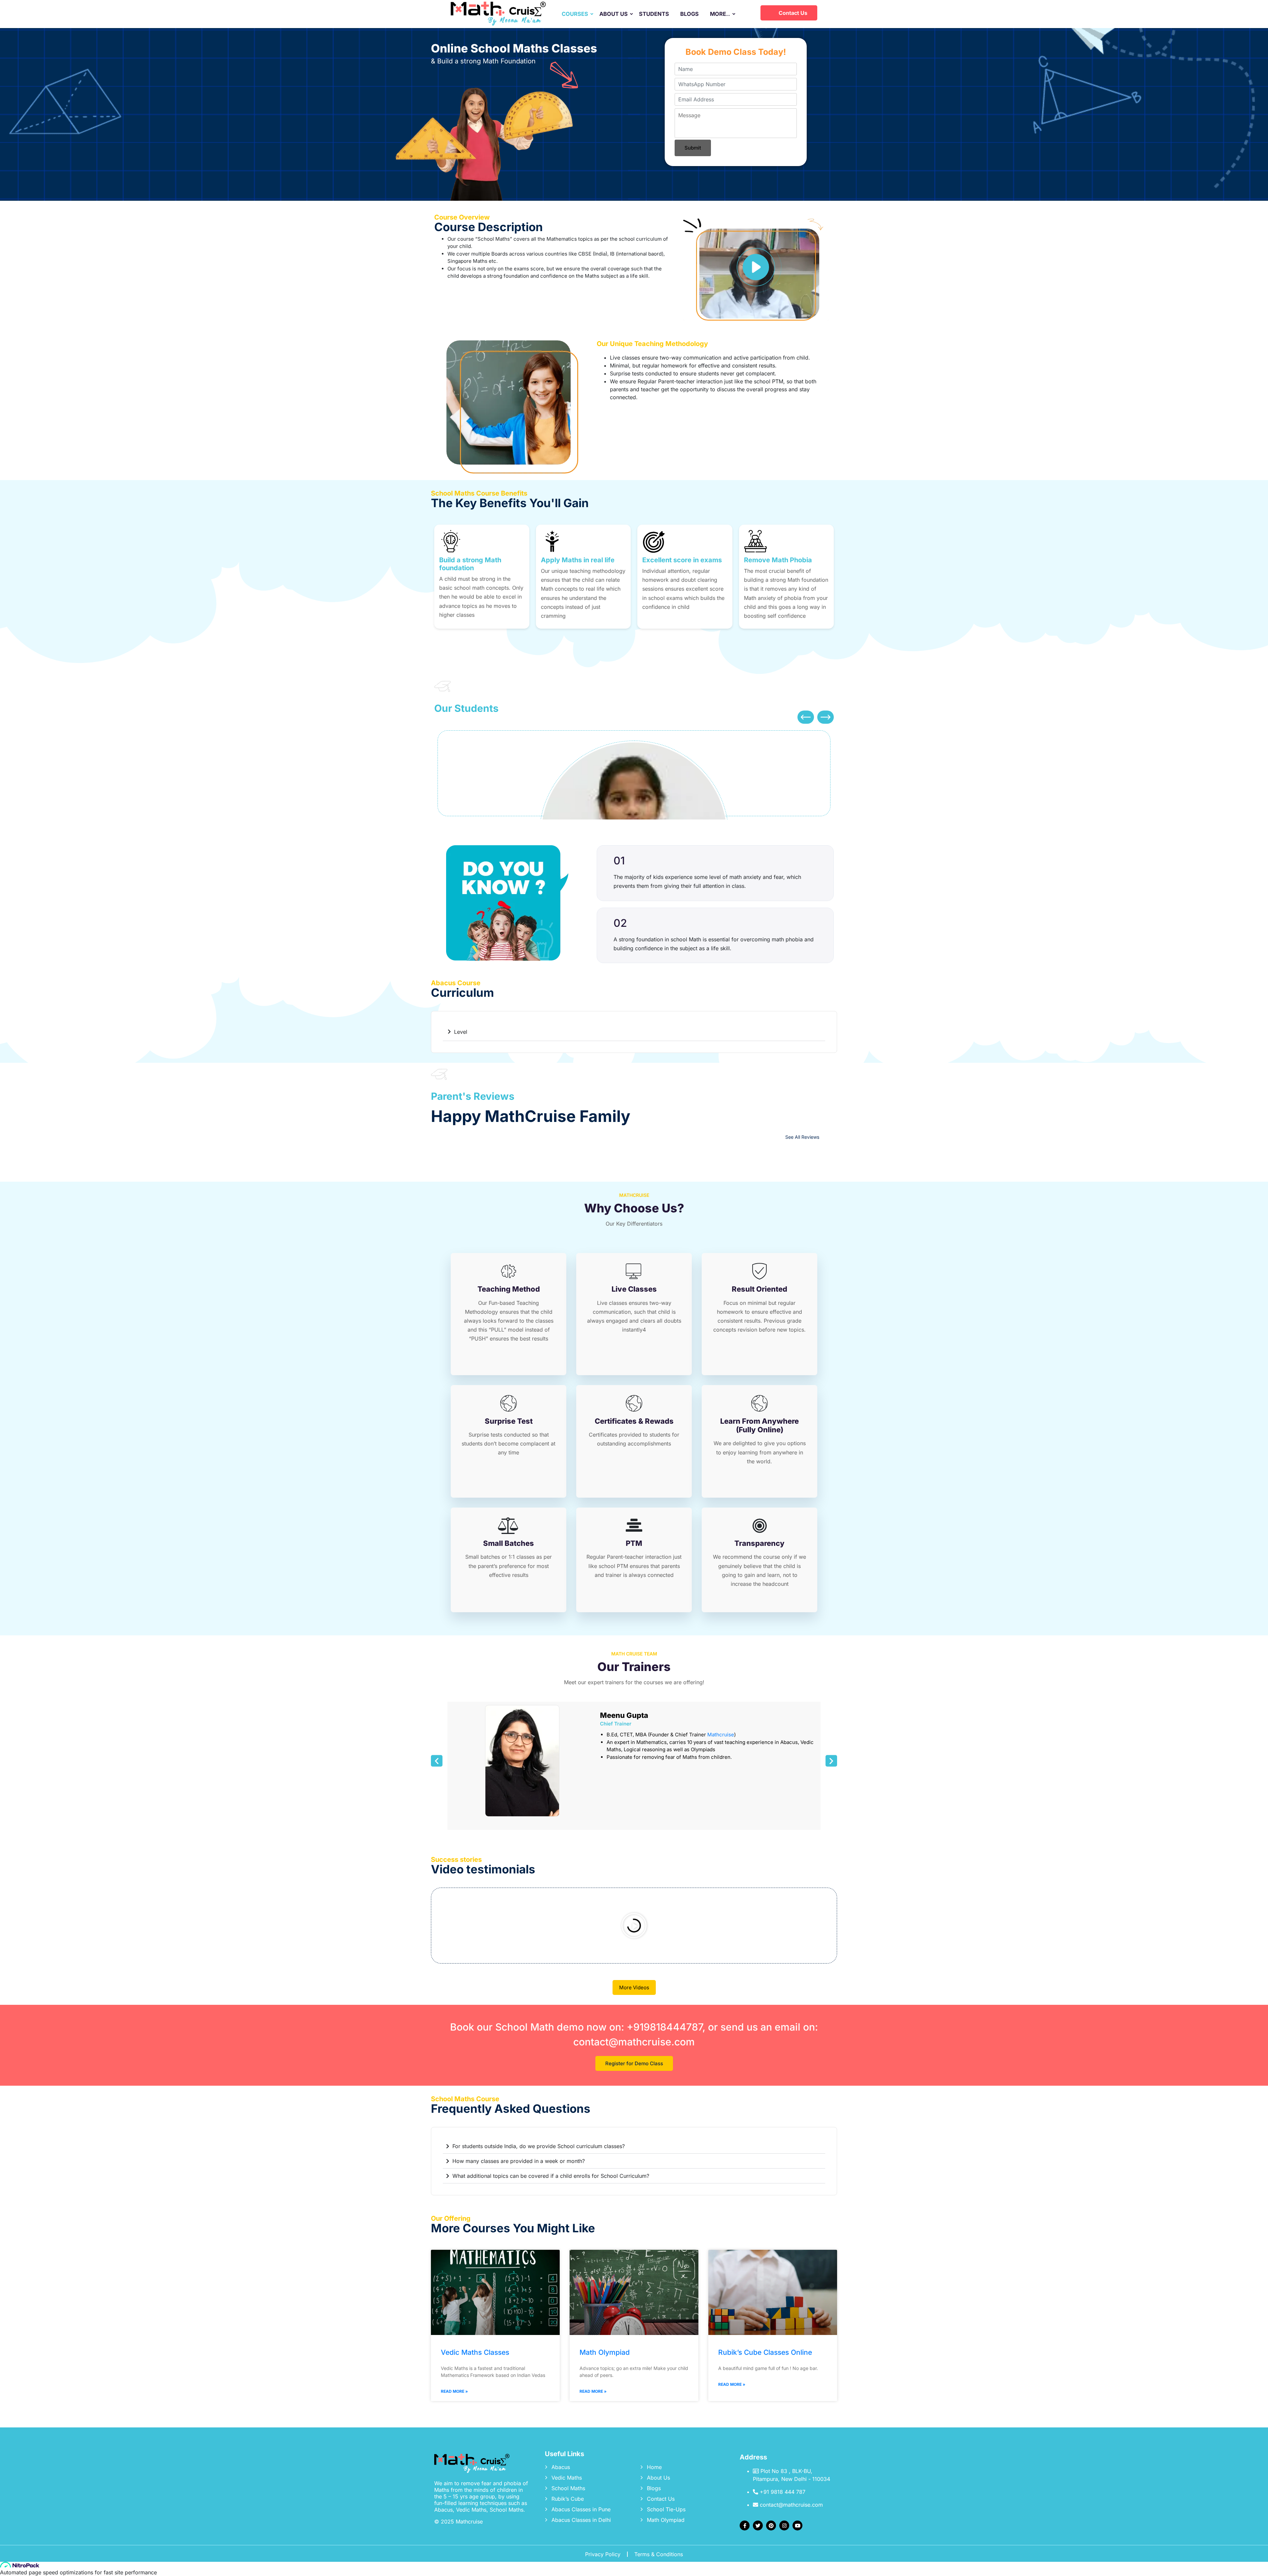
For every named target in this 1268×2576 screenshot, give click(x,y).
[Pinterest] (771, 2525)
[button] (806, 717)
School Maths (568, 2488)
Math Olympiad (605, 2352)
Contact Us (793, 13)
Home (654, 2467)
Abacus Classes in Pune (581, 2509)
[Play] (634, 1926)
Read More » (454, 2391)
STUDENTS (654, 14)
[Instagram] (784, 2525)
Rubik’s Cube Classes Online (765, 2352)
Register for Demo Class (634, 2063)
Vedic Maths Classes (475, 2352)
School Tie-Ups (666, 2509)
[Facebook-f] (745, 2525)
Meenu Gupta (624, 1715)
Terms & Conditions (659, 2554)
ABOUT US (614, 14)
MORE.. (720, 14)
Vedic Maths (567, 2478)
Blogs (654, 2488)
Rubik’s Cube (568, 2499)
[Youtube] (797, 2525)
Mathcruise (721, 1735)
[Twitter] (758, 2525)
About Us (658, 2478)
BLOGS (689, 14)
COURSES (575, 14)
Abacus (561, 2467)
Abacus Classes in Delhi (581, 2520)
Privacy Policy (603, 2554)
